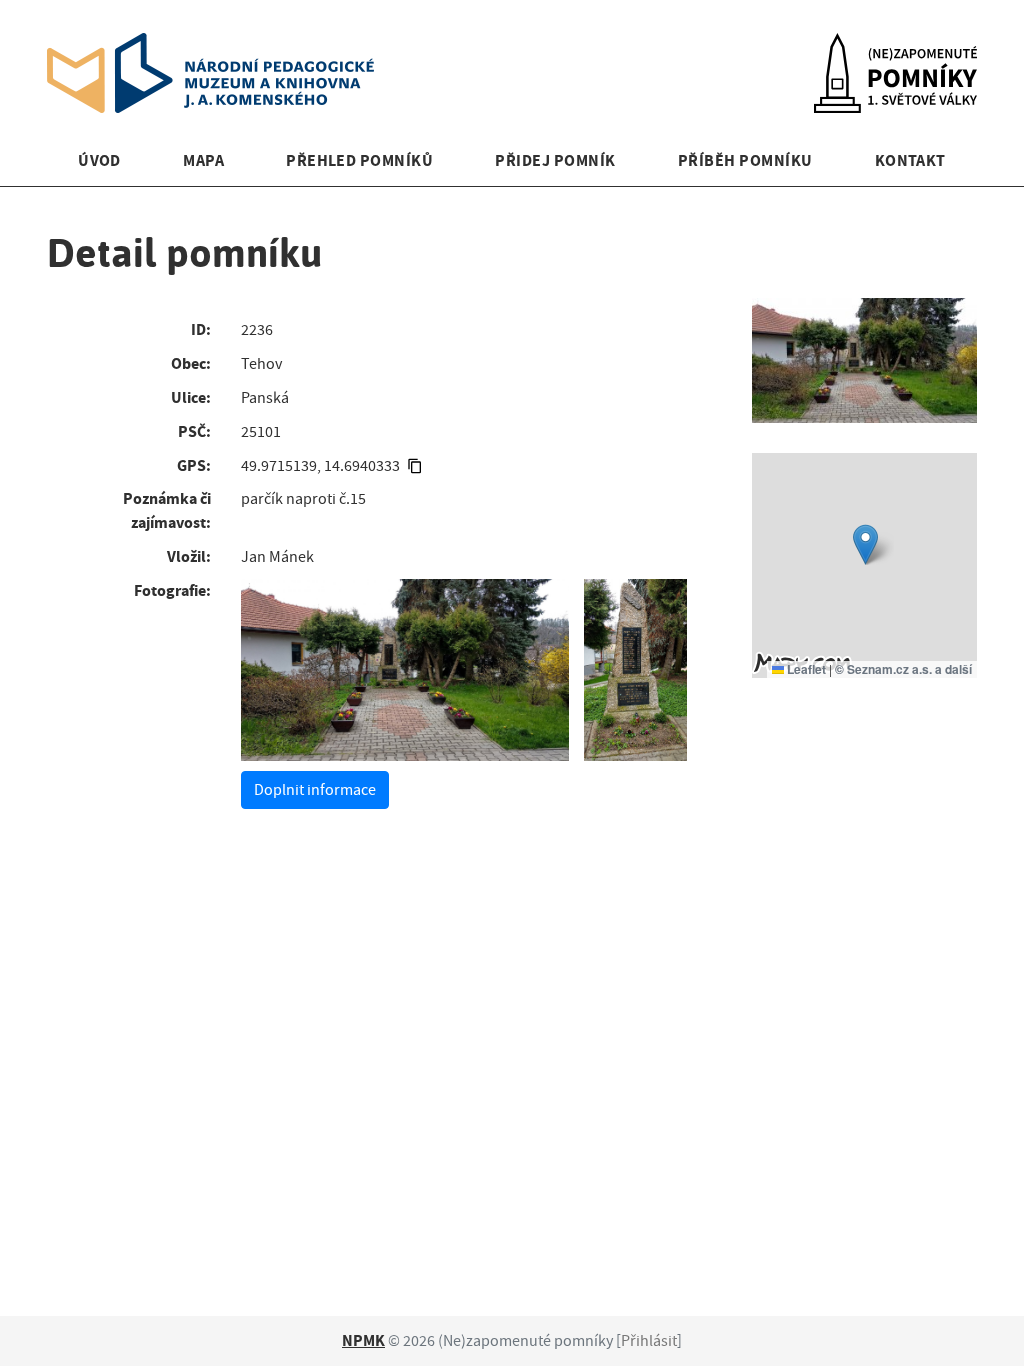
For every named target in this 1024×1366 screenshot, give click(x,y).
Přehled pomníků (359, 160)
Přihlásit (649, 1341)
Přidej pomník (555, 160)
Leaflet (805, 669)
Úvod (99, 160)
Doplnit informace (315, 790)
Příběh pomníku (745, 160)
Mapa (203, 160)
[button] (865, 544)
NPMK (363, 1340)
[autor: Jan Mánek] (405, 670)
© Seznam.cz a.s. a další (903, 669)
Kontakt (910, 160)
